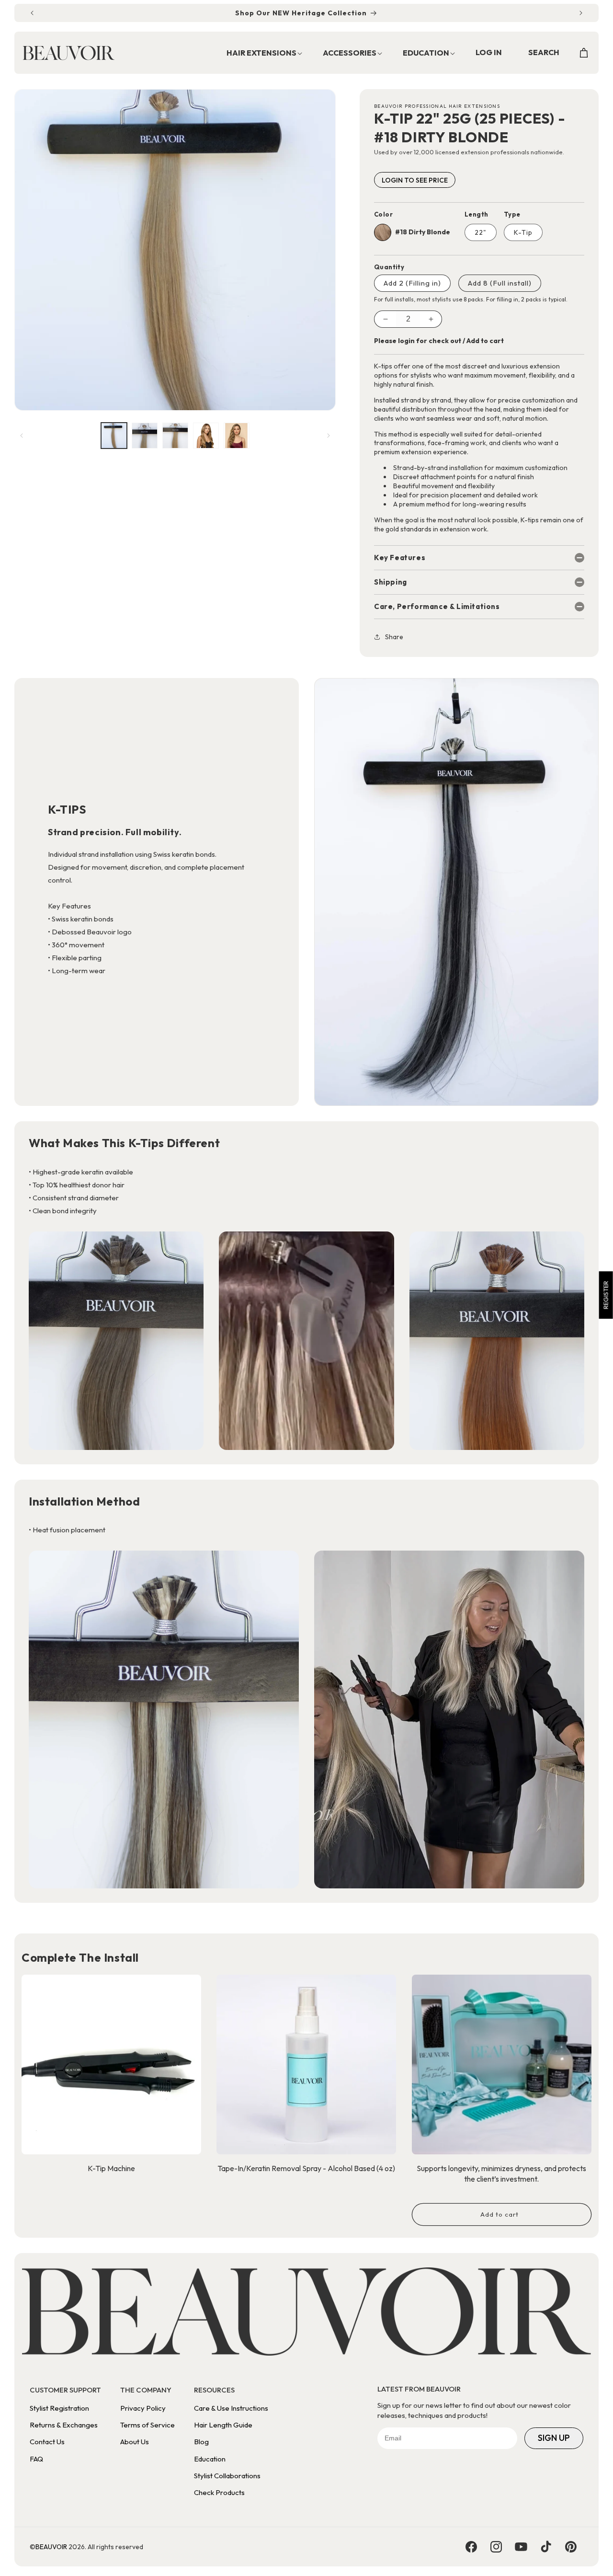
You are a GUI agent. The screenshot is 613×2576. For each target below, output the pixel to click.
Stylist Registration (59, 2408)
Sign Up (554, 2438)
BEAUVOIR (51, 2547)
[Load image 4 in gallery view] (206, 436)
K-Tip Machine (111, 2168)
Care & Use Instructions (231, 2408)
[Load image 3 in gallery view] (175, 436)
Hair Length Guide (223, 2425)
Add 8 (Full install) (500, 283)
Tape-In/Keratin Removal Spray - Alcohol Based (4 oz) (306, 2168)
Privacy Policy (143, 2408)
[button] (259, 53)
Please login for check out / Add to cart (439, 341)
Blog (201, 2442)
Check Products (219, 2492)
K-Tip (523, 232)
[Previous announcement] (32, 13)
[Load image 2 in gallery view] (145, 436)
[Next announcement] (581, 13)
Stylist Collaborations (227, 2476)
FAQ (36, 2459)
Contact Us (47, 2442)
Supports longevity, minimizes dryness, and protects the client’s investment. (501, 2173)
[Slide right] (329, 436)
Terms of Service (148, 2425)
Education (210, 2459)
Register (606, 1295)
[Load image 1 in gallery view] (114, 436)
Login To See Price (415, 180)
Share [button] (394, 637)
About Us (135, 2442)
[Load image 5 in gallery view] (237, 436)
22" (481, 232)
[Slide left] (22, 436)
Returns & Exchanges (64, 2425)
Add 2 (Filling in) (412, 283)
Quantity (389, 267)
